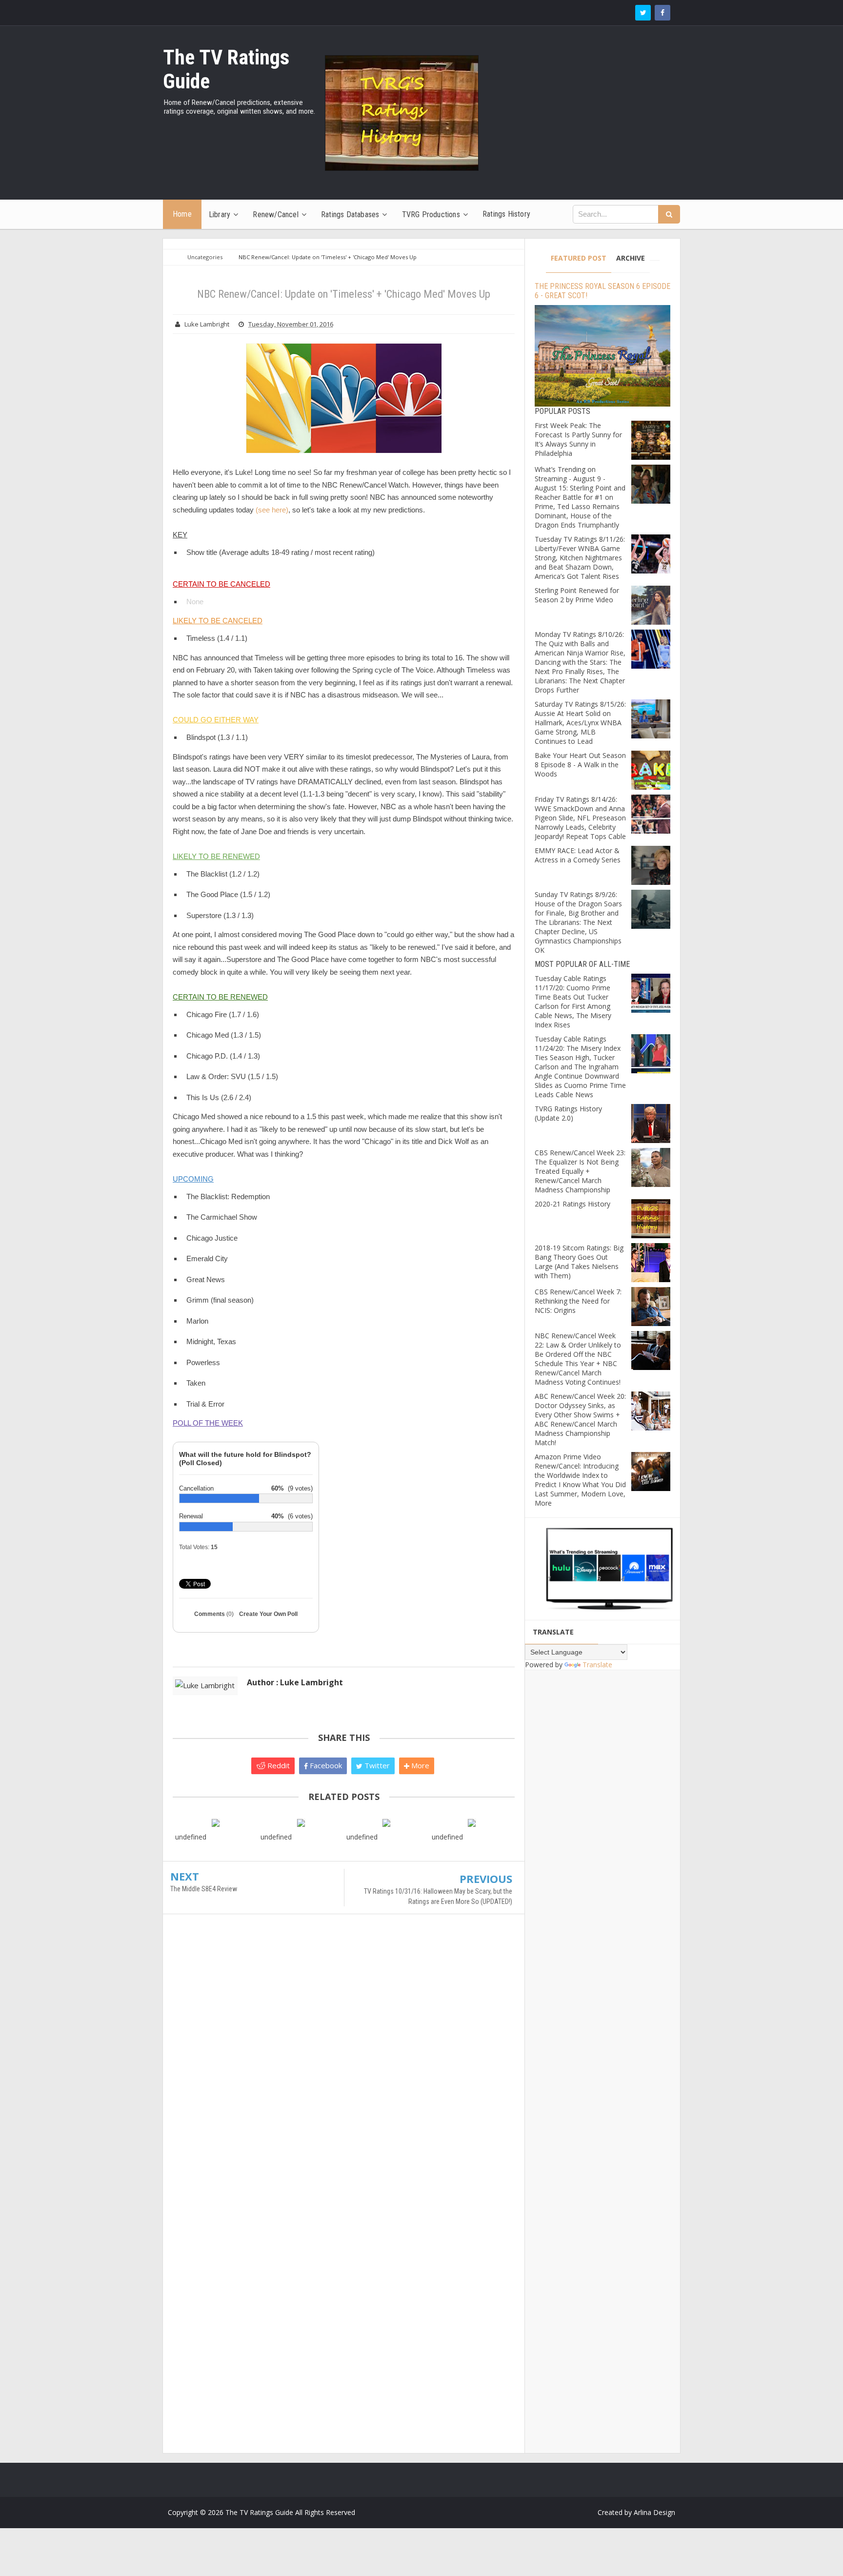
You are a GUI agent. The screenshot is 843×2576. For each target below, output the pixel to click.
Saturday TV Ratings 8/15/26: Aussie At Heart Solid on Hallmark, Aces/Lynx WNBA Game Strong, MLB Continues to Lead (580, 723)
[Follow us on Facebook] (662, 13)
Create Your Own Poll (268, 1614)
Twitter (376, 1765)
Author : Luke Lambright (295, 1682)
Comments (214, 1614)
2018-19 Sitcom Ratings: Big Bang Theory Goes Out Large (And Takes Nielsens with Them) (579, 1262)
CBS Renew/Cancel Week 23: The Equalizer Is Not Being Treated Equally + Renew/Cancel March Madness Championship (580, 1171)
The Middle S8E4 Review (204, 1889)
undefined (191, 1837)
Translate (597, 1665)
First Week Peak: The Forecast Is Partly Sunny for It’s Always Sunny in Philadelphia (578, 439)
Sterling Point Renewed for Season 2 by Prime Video (577, 595)
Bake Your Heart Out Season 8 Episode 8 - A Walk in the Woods (580, 765)
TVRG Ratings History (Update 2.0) (568, 1113)
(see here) (272, 510)
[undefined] (215, 1822)
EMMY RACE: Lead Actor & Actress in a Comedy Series (578, 855)
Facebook (325, 1765)
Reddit (278, 1765)
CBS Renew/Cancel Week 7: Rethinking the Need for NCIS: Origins (578, 1301)
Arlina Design (654, 2512)
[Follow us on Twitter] (643, 13)
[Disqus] (344, 2063)
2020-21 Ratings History (572, 1204)
